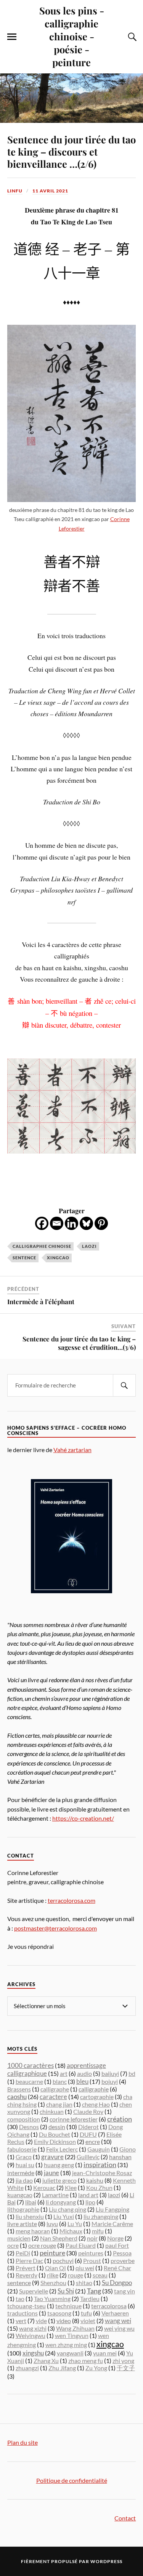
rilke (53, 2275)
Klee (71, 2187)
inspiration (100, 2165)
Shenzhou (53, 2283)
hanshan (120, 2157)
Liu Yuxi (64, 2216)
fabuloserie (22, 2149)
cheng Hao (96, 2104)
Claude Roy (88, 2111)
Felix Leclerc (62, 2149)
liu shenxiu (30, 2216)
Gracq (24, 2157)
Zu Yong (96, 2368)
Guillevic (88, 2157)
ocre (13, 2245)
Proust (92, 2261)
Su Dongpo (117, 2283)
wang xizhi (33, 2328)
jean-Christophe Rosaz (102, 2173)
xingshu (33, 2353)
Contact (125, 2518)
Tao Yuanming (52, 2299)
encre (93, 2142)
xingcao (58, 1258)
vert (21, 2321)
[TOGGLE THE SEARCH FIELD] (131, 37)
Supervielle (34, 2291)
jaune (51, 2173)
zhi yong (123, 2361)
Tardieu (90, 2299)
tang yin (125, 2291)
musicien (19, 2238)
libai (31, 2202)
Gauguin (99, 2149)
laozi (89, 1246)
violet (88, 2321)
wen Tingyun (72, 2335)
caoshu (17, 2097)
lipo (90, 2202)
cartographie (97, 2097)
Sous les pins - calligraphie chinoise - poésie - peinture (72, 36)
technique (68, 2306)
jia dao (24, 2180)
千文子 (126, 2368)
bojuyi (110, 2081)
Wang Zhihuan (75, 2328)
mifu (98, 2231)
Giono (128, 2149)
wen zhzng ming (66, 2345)
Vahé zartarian (72, 1450)
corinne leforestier (74, 2119)
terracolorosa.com (71, 1900)
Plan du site (22, 2442)
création (120, 2119)
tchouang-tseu (27, 2306)
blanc (60, 2081)
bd (132, 2073)
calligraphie (94, 2089)
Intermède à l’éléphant (41, 1302)
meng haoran (33, 2231)
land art (88, 2195)
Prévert (26, 2268)
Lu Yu (75, 2224)
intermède (21, 2173)
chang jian (59, 2104)
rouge (76, 2275)
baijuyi (110, 2073)
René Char (117, 2268)
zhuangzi (27, 2368)
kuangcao (20, 2195)
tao (20, 2299)
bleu (82, 2081)
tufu (86, 2313)
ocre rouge (42, 2245)
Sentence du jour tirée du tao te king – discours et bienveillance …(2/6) (71, 151)
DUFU (88, 2134)
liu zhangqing (101, 2216)
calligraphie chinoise (42, 1246)
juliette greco (59, 2180)
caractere (53, 2097)
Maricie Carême (112, 2224)
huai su (25, 2165)
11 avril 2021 (50, 191)
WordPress (106, 2561)
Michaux (71, 2231)
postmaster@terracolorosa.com (55, 1928)
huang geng (59, 2165)
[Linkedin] (71, 1223)
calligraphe (55, 2089)
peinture (52, 2253)
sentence (24, 1258)
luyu (52, 2224)
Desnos (29, 2127)
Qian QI (55, 2268)
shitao (84, 2283)
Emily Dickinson (55, 2141)
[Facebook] (42, 1223)
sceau (100, 2275)
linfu (15, 191)
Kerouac (44, 2187)
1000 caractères (31, 2065)
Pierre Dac (29, 2261)
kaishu (95, 2180)
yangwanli (70, 2353)
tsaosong (59, 2313)
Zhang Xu (46, 2361)
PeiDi (23, 2253)
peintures (91, 2253)
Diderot (88, 2127)
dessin (57, 2127)
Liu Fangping (112, 2209)
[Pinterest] (101, 1223)
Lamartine (55, 2195)
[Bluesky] (86, 1223)
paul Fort (117, 2245)
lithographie (23, 2209)
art (64, 2073)
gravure (52, 2157)
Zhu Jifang (62, 2368)
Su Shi (66, 2291)
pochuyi (63, 2261)
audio (84, 2073)
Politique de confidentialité (72, 2480)
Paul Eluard (81, 2245)
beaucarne (29, 2081)
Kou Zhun (99, 2187)
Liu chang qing (67, 2209)
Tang (94, 2291)
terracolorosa (109, 2306)
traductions (22, 2313)
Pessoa (122, 2253)
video (64, 2321)
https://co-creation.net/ (83, 1818)
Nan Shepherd (59, 2238)
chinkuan (52, 2111)
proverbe (123, 2261)
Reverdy (27, 2275)
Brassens (19, 2089)
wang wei (118, 2321)
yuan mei (105, 2353)
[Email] (57, 1223)
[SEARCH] (124, 1385)
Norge (115, 2238)
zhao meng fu (86, 2361)
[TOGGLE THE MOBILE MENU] (12, 37)
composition (24, 2119)
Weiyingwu (31, 2335)
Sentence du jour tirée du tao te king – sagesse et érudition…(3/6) (79, 1343)
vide (41, 2321)
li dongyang (61, 2202)
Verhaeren (115, 2313)
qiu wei (85, 2268)
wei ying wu (119, 2328)
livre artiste (22, 2224)
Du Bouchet (55, 2134)
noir (92, 2238)
